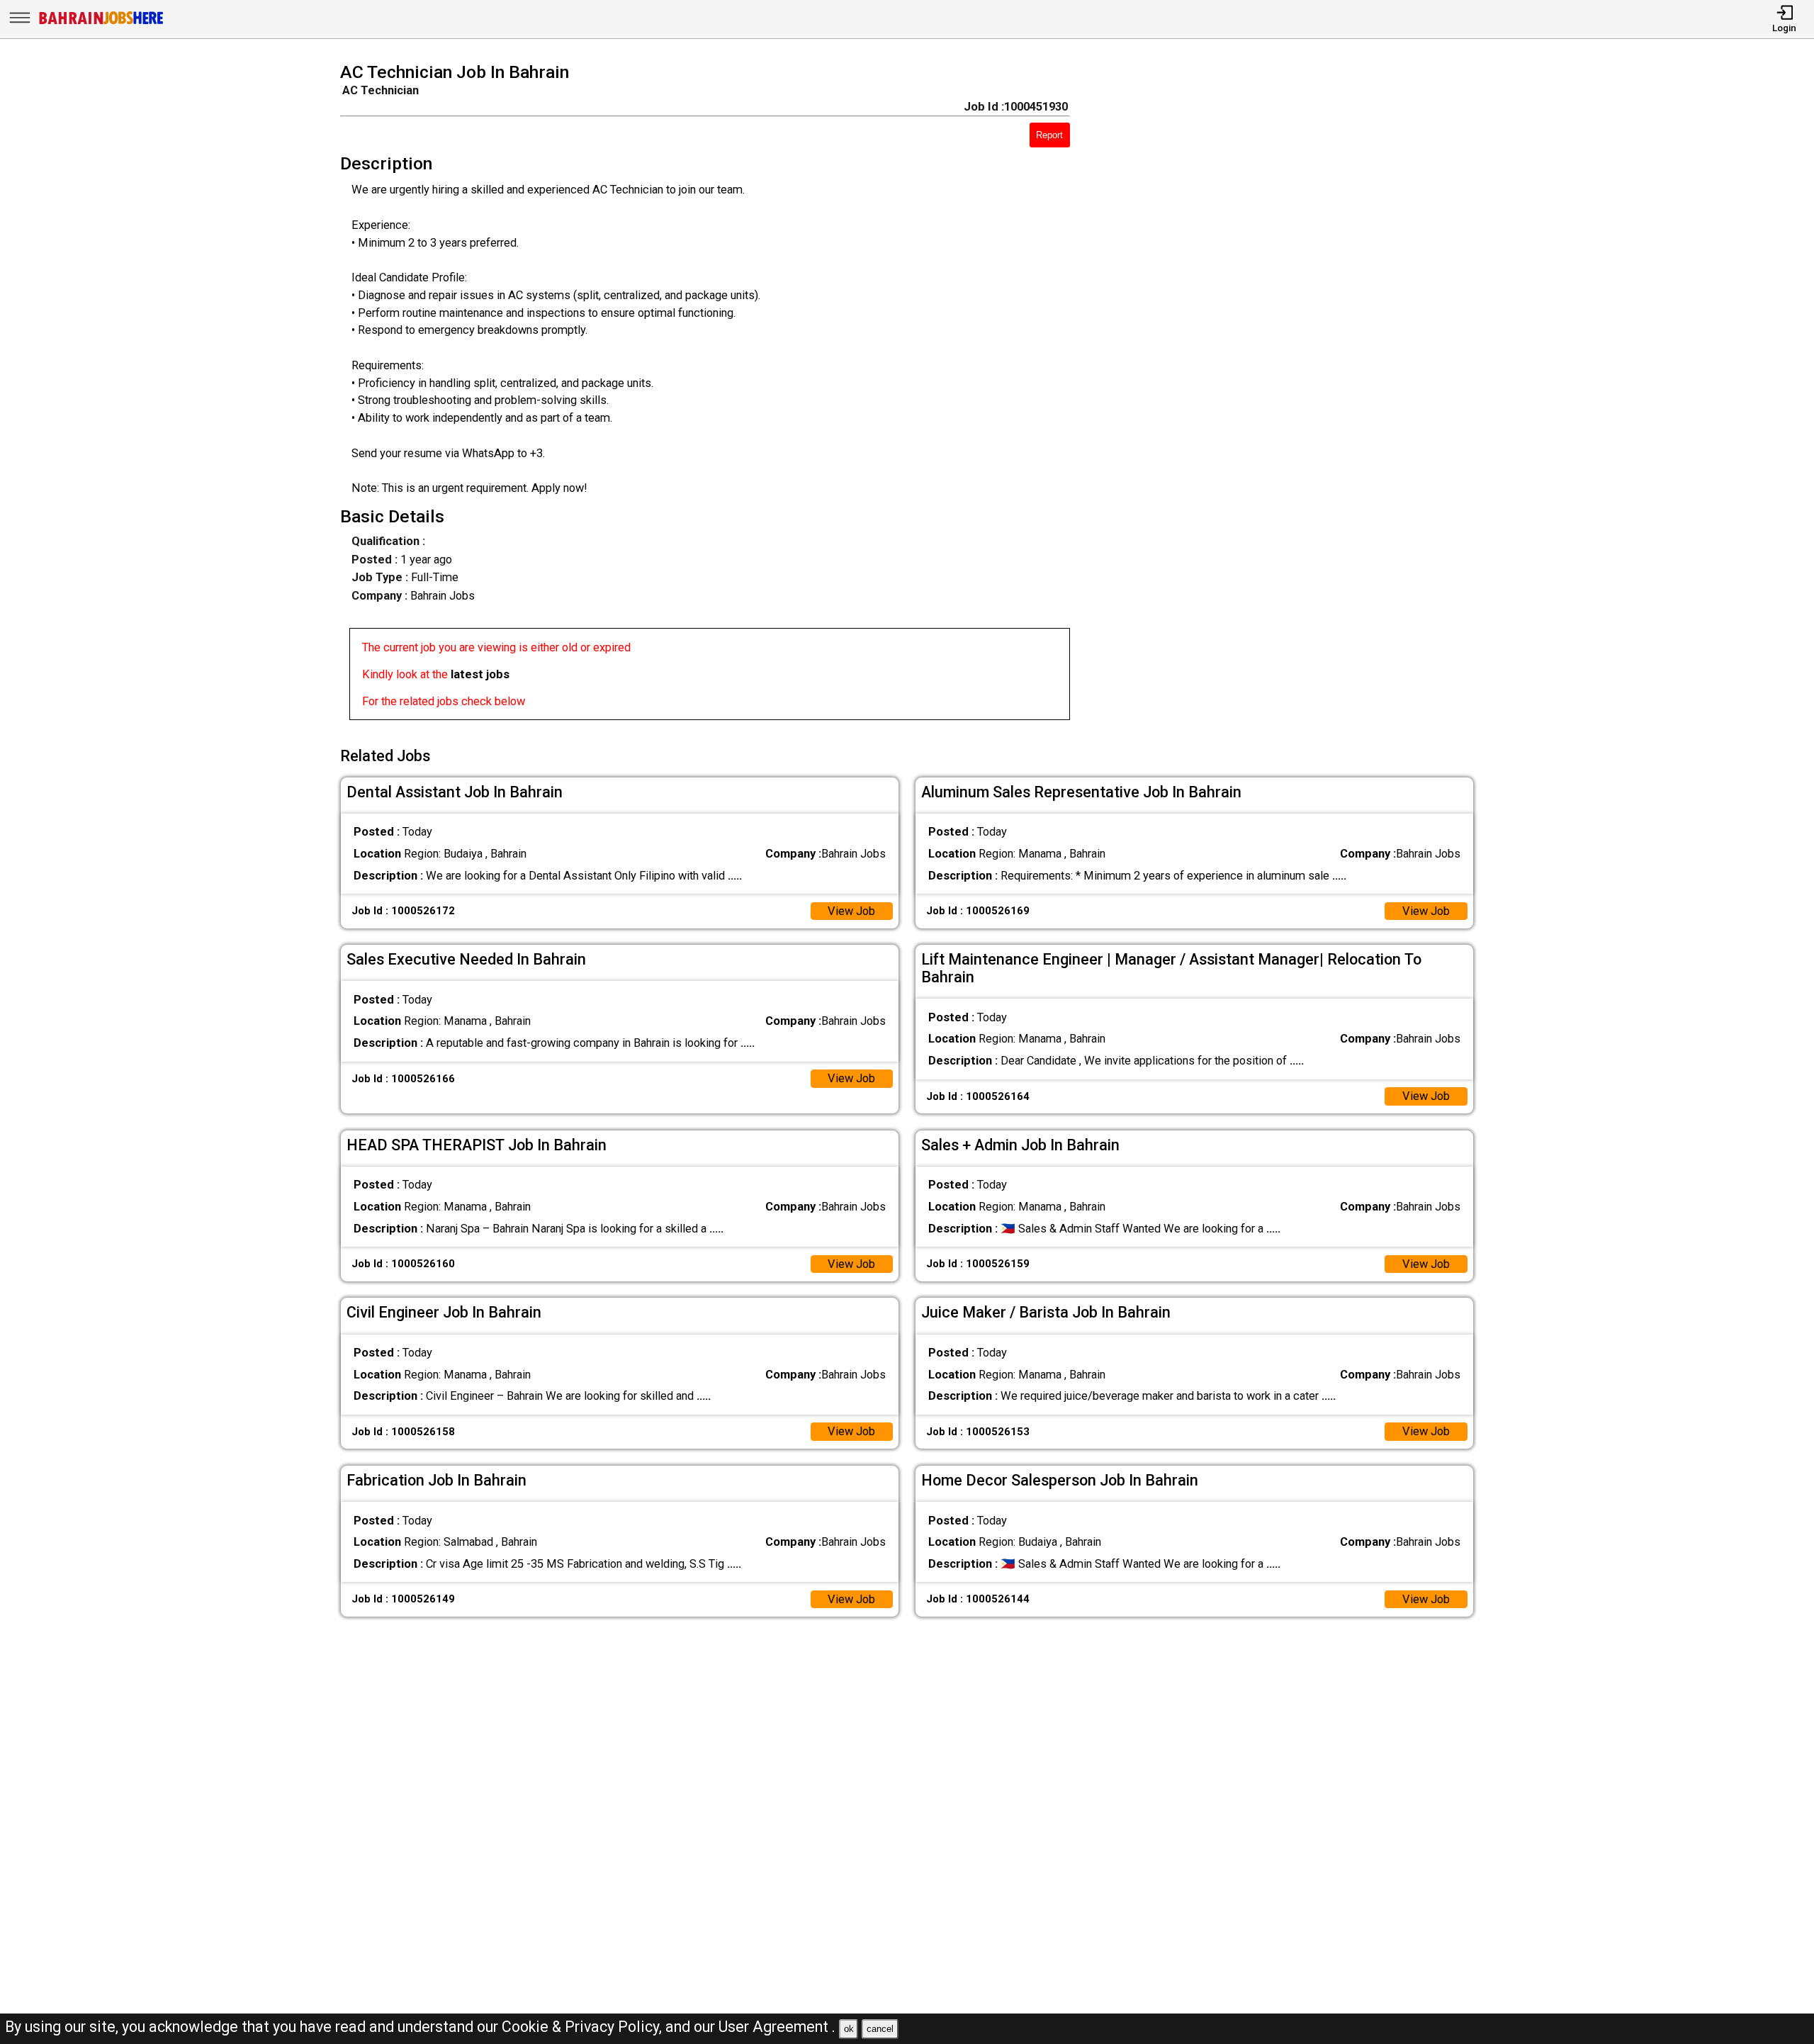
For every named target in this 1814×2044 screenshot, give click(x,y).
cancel (880, 2029)
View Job (851, 911)
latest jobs (480, 674)
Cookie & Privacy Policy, (584, 2027)
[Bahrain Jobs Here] (101, 23)
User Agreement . (777, 2027)
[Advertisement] (1295, 395)
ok (849, 2029)
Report (1049, 135)
